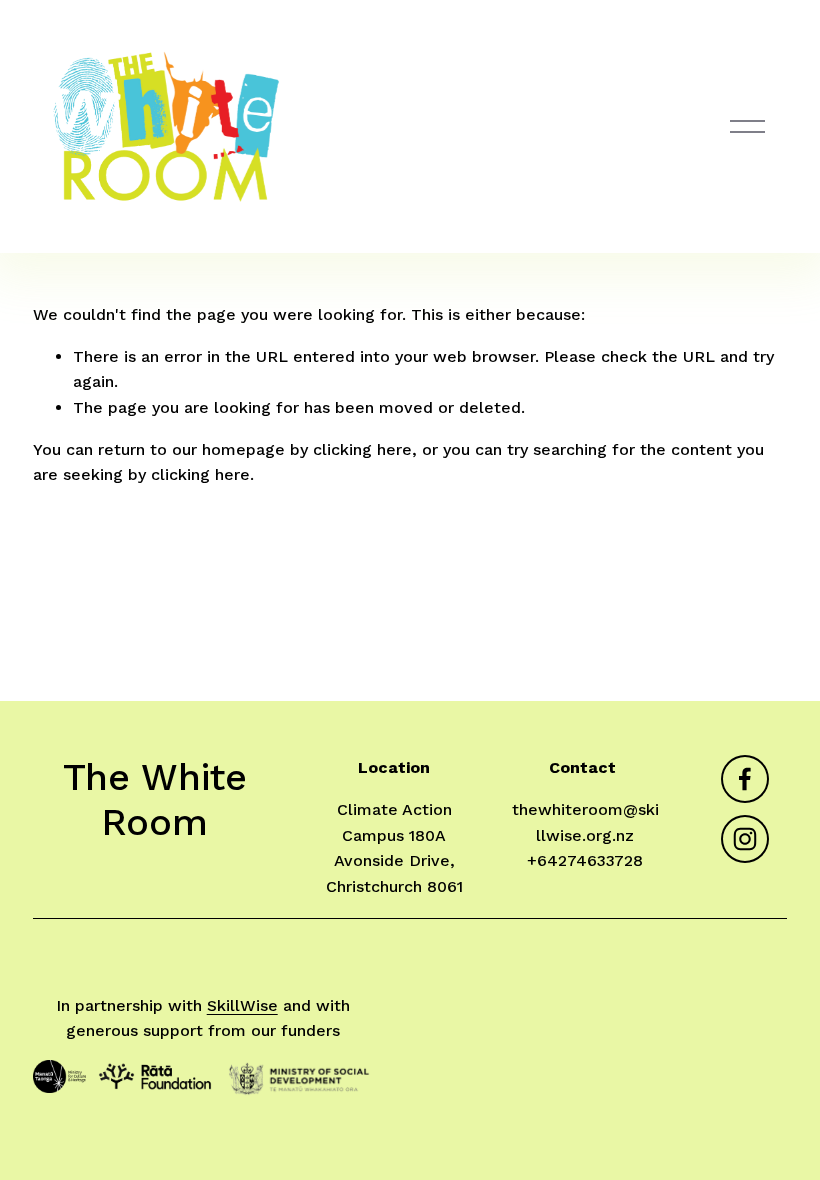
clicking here (362, 449)
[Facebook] (745, 779)
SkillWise (242, 1005)
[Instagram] (745, 839)
